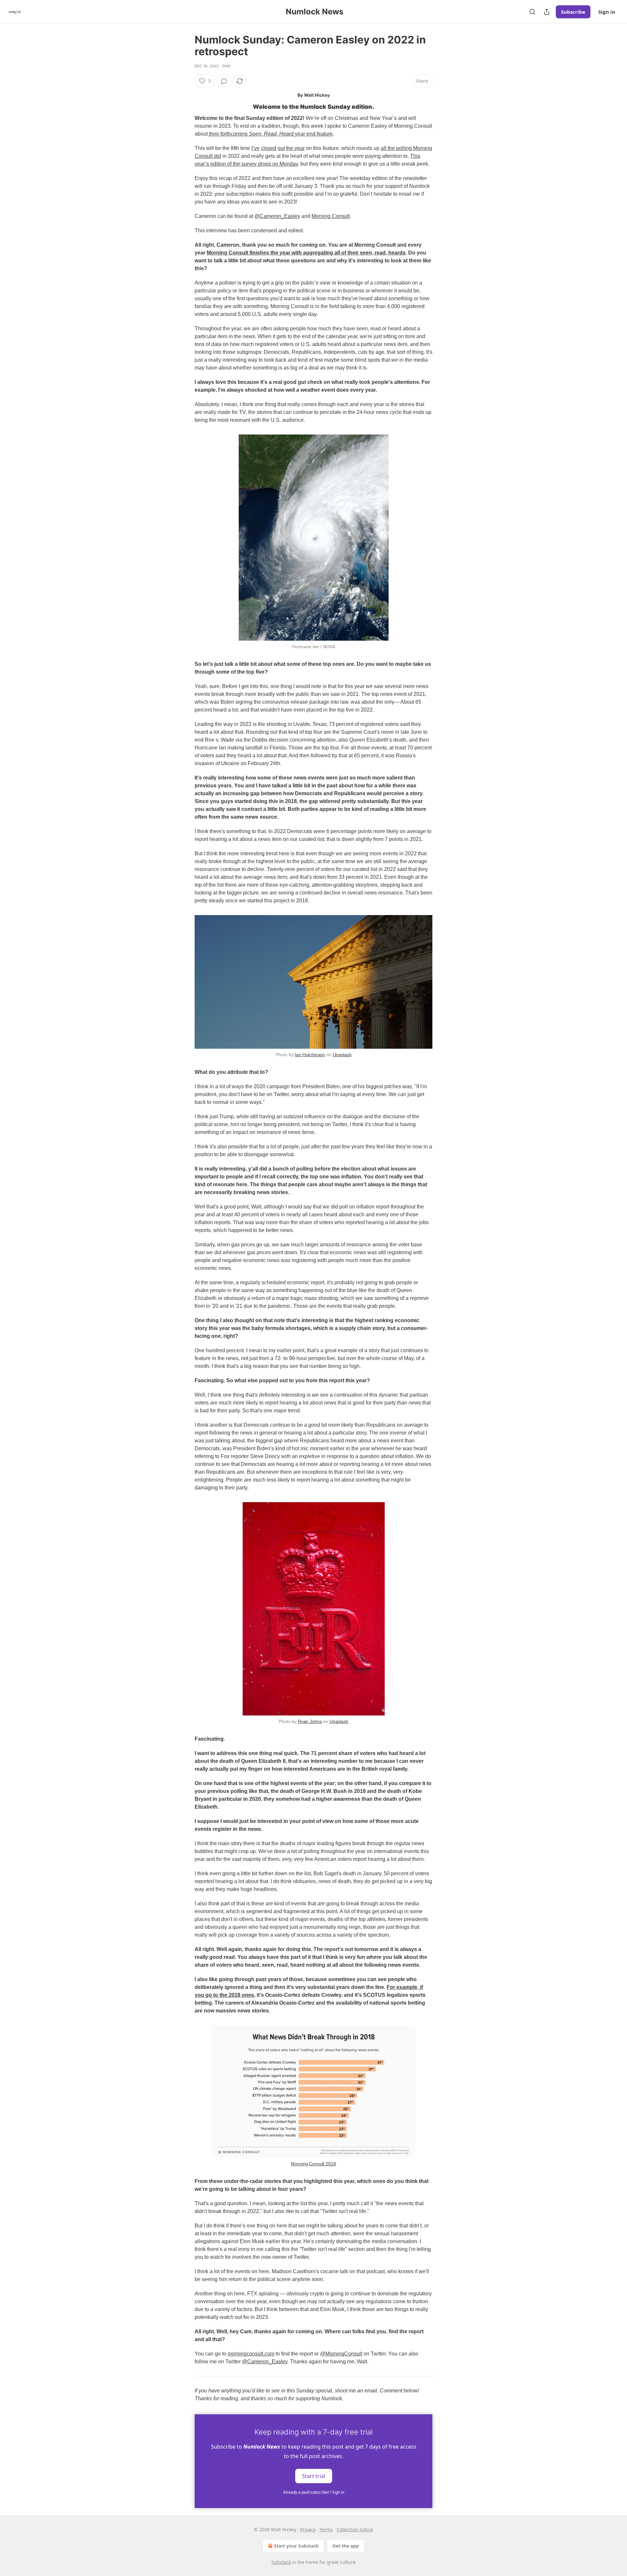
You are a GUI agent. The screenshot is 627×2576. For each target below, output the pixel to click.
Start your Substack (296, 2546)
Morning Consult (331, 216)
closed (269, 148)
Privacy (308, 2529)
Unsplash (342, 1055)
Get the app (346, 2546)
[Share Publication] (547, 12)
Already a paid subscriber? (314, 2492)
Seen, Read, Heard (271, 134)
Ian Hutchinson (310, 1055)
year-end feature (313, 134)
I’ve (256, 148)
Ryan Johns (310, 1721)
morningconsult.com (251, 2354)
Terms (326, 2529)
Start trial (314, 2476)
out (281, 148)
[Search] (532, 12)
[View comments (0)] (224, 81)
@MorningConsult (341, 2354)
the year (295, 148)
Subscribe (573, 12)
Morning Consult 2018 (313, 2164)
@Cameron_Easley (277, 216)
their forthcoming (228, 134)
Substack (281, 2562)
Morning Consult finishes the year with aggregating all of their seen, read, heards (306, 253)
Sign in (607, 12)
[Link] (185, 107)
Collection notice (355, 2529)
